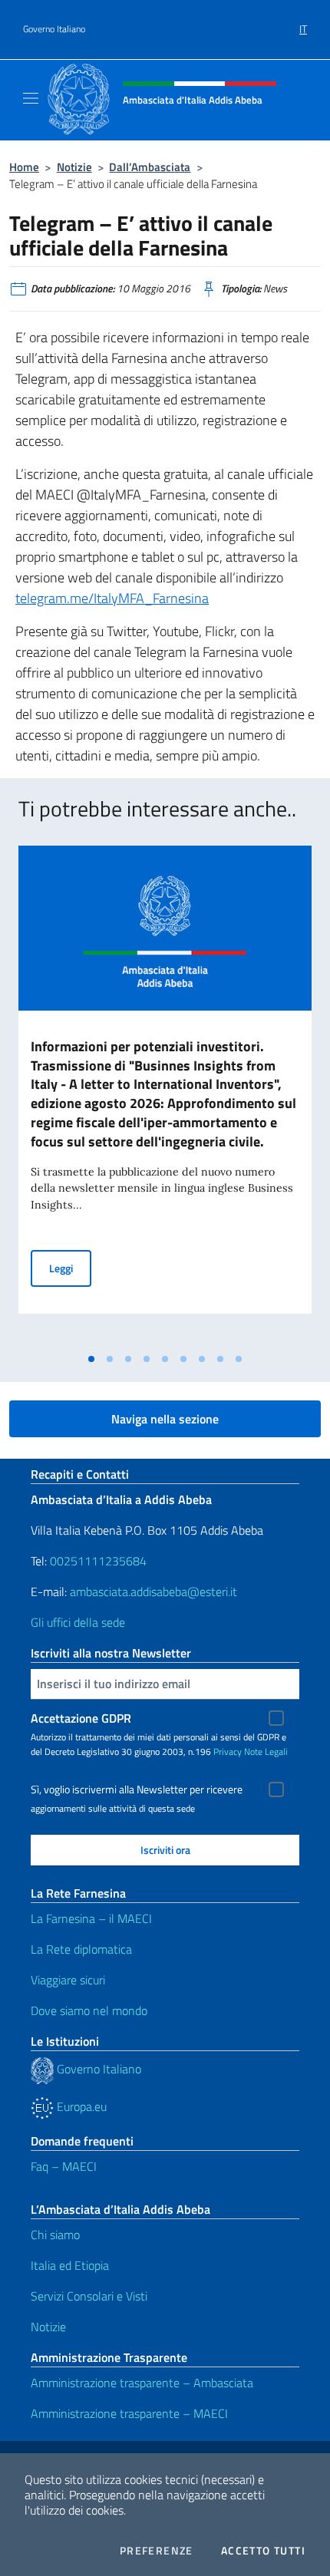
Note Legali (266, 1751)
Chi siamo (55, 2235)
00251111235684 (98, 1561)
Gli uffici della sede (78, 1622)
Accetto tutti (263, 2551)
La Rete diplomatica (81, 1949)
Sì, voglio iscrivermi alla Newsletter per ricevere (137, 1789)
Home (24, 167)
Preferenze (157, 2551)
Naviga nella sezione (165, 1419)
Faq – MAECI (64, 2166)
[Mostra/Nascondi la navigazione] (31, 98)
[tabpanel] (165, 1095)
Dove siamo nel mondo (89, 2010)
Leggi (70, 1268)
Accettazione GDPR (81, 1718)
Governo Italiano (54, 29)
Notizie (74, 167)
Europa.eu (80, 2106)
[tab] (91, 1359)
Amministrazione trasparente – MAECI (129, 2413)
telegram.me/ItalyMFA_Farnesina (112, 598)
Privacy (228, 1751)
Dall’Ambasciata (150, 167)
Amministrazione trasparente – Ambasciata (142, 2383)
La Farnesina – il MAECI (91, 1918)
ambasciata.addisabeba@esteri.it (153, 1591)
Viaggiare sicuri (68, 1980)
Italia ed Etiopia (70, 2265)
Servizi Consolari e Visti (89, 2296)
